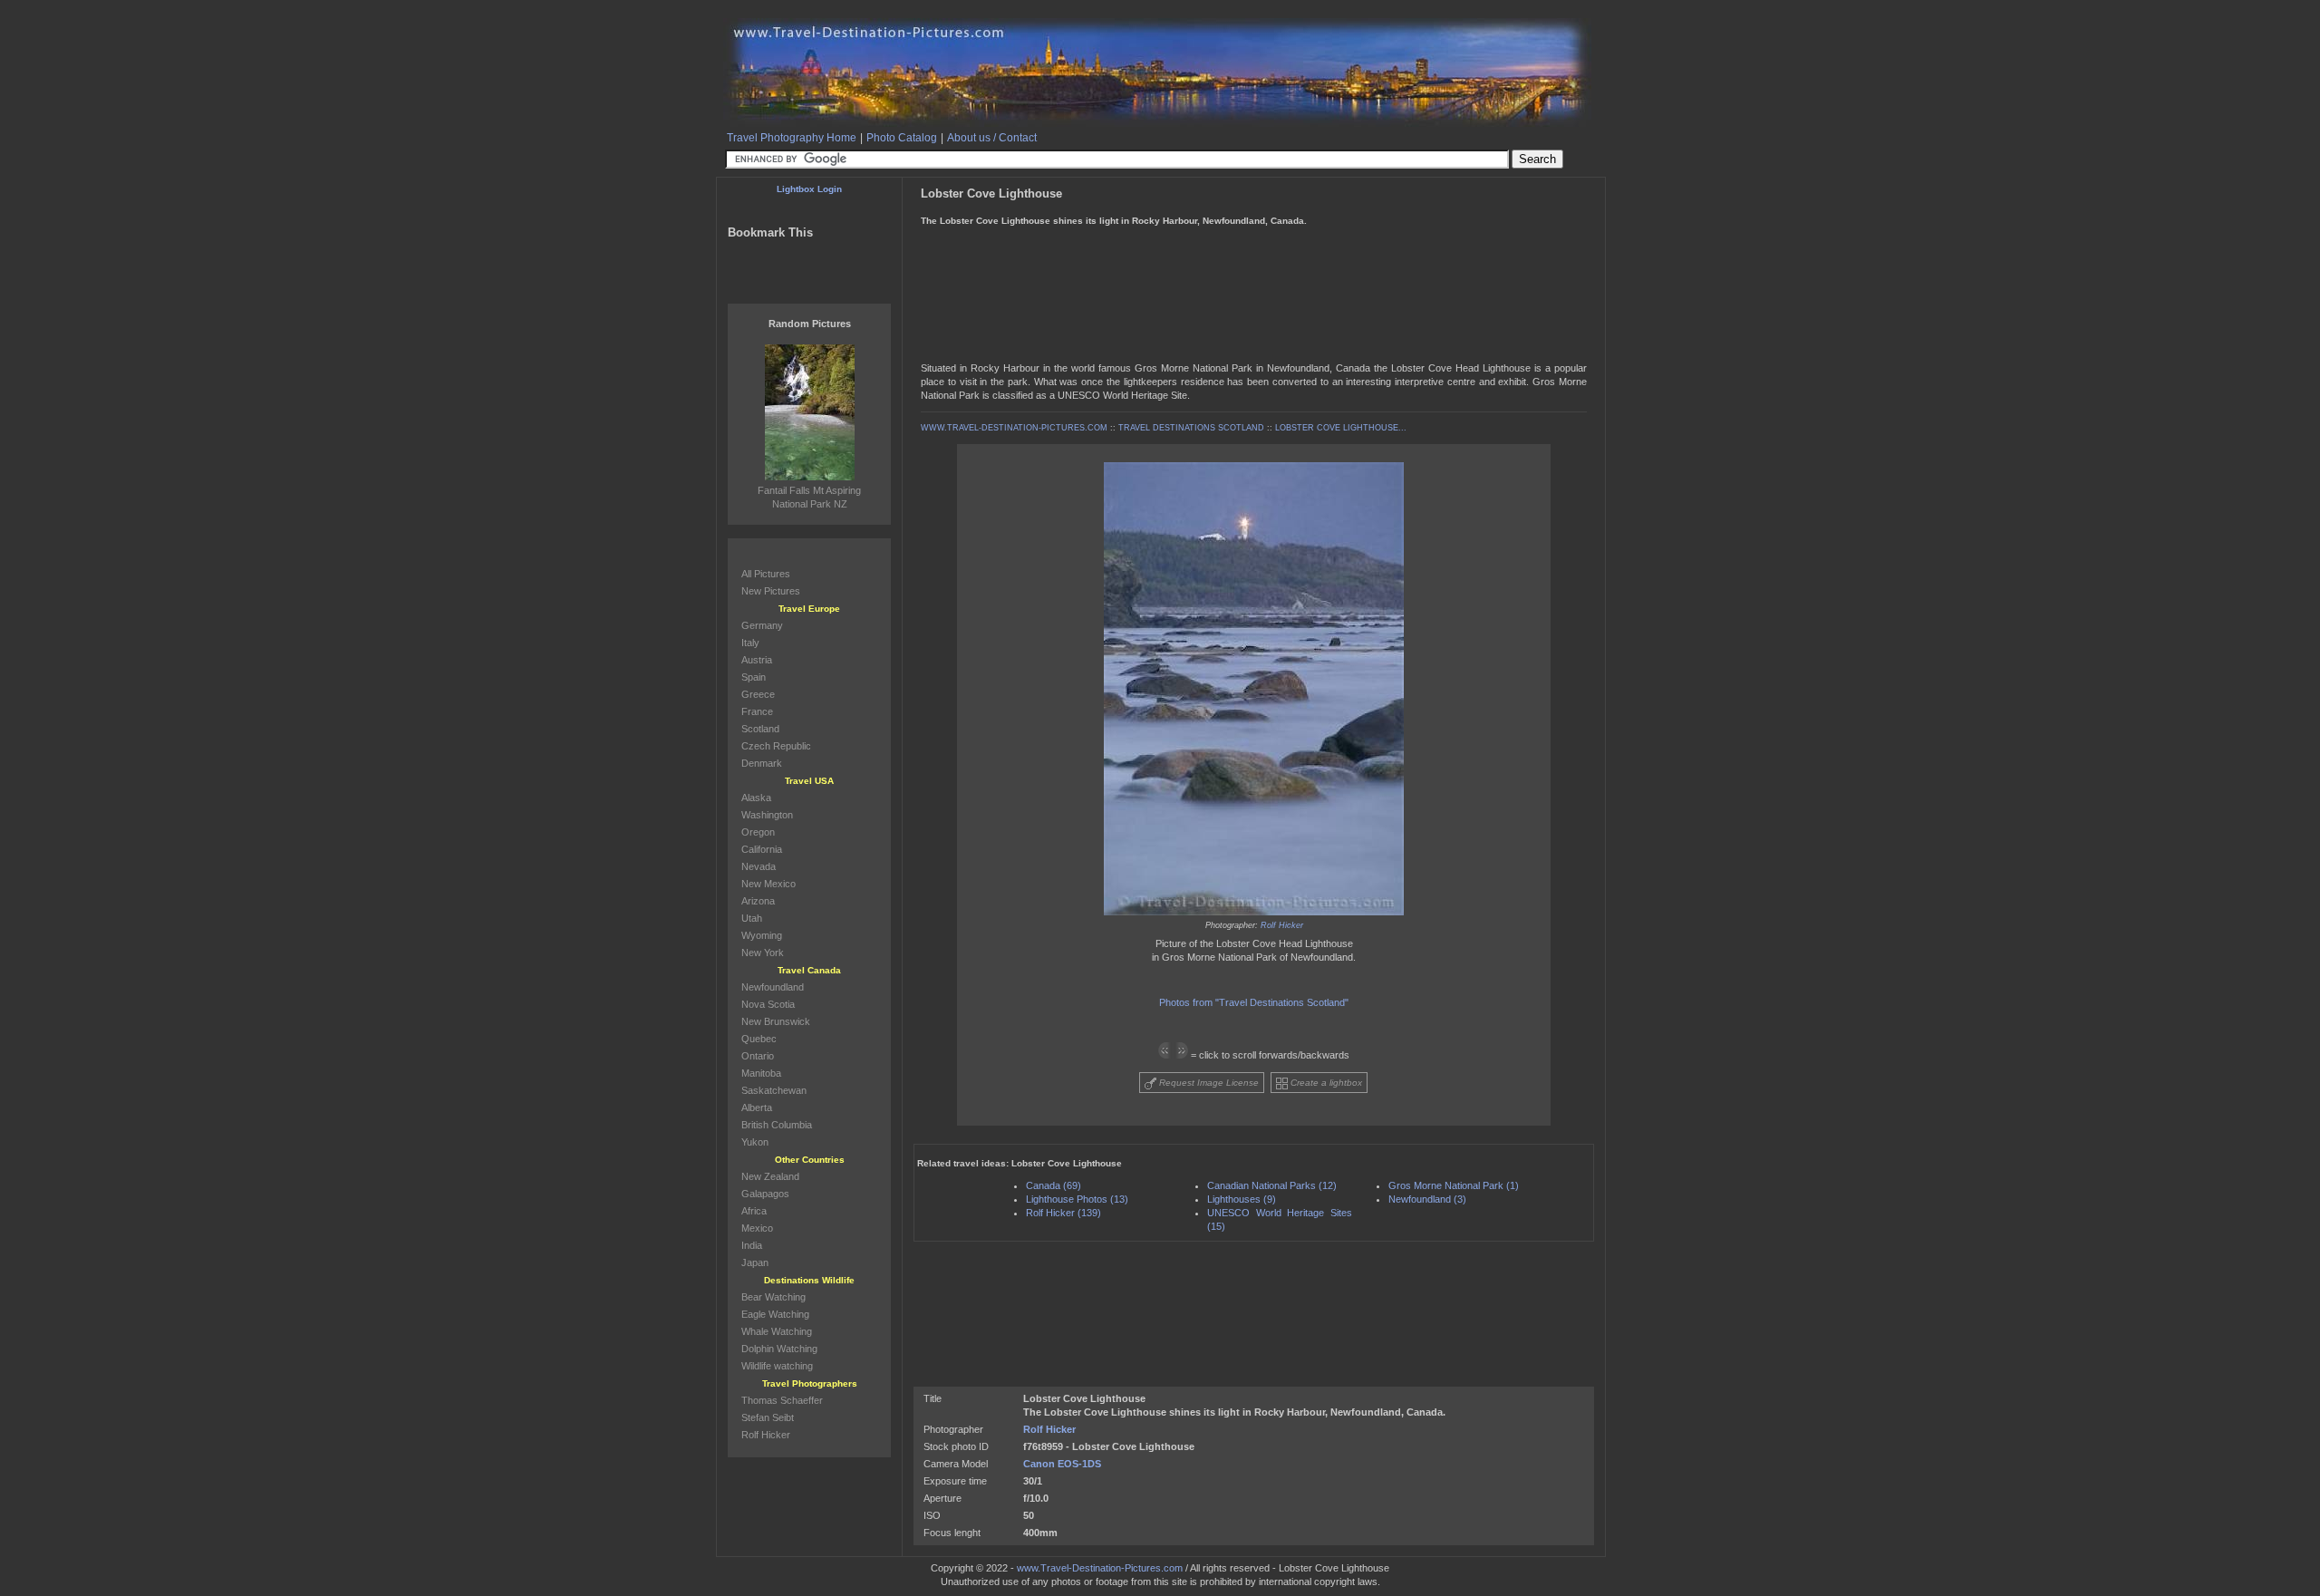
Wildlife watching (777, 1366)
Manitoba (761, 1073)
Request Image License (1208, 1083)
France (757, 711)
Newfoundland (773, 987)
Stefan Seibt (768, 1417)
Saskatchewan (774, 1090)
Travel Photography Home (792, 138)
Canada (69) (1054, 1185)
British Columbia (777, 1125)
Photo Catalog (902, 138)
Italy (750, 643)
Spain (754, 677)
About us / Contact (992, 138)
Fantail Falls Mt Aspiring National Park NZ (809, 497)
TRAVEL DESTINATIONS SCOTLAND (1191, 428)
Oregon (758, 832)
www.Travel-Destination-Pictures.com (1100, 1568)
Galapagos (765, 1194)
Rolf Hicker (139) (1063, 1213)
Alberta (757, 1108)
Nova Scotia (768, 1004)
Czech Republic (776, 746)
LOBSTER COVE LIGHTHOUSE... (1341, 428)
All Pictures (766, 574)
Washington (767, 815)
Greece (758, 694)
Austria (757, 660)
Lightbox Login (809, 189)
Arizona (758, 901)
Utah (752, 918)
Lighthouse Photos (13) (1077, 1199)
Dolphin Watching (779, 1349)
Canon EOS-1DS (1062, 1464)
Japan (755, 1262)
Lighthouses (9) (1242, 1199)
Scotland (760, 729)
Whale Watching (777, 1331)
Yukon (755, 1142)
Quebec (759, 1039)
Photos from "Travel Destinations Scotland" (1254, 1002)
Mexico (757, 1228)
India (752, 1245)
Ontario (758, 1056)
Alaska (756, 798)
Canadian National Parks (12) (1272, 1185)
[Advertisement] (1252, 243)
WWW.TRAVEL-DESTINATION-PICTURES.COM (1014, 428)
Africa (754, 1211)
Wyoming (762, 935)
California (762, 849)
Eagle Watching (775, 1314)
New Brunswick (776, 1021)
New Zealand (770, 1176)
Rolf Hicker (1282, 925)
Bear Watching (773, 1297)
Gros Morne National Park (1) (1454, 1185)
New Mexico (768, 884)
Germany (762, 625)
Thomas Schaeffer (782, 1400)
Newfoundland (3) (1427, 1199)
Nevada (759, 866)
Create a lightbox (1325, 1083)
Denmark (762, 763)
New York (763, 953)
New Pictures (771, 591)
